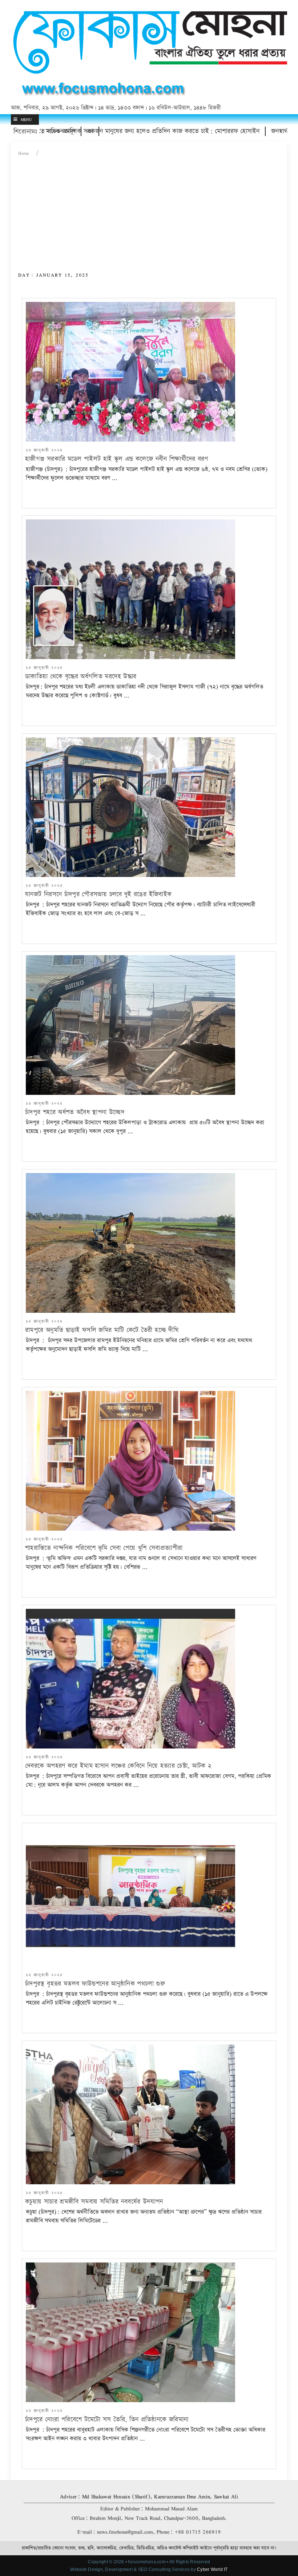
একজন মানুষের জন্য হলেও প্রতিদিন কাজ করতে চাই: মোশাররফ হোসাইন (116, 131)
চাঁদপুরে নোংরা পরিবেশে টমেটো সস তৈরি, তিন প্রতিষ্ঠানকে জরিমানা (107, 2419)
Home (24, 153)
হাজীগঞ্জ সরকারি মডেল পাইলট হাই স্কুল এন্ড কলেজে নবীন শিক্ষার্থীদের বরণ (116, 459)
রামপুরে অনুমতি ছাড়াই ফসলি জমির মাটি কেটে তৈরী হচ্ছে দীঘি (102, 1330)
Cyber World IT (212, 2569)
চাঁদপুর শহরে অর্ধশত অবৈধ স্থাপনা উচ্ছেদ (75, 1112)
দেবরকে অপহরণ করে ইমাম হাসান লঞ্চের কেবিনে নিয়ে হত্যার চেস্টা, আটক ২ (118, 1766)
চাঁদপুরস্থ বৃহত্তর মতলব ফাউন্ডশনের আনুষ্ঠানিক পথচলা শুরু (95, 1984)
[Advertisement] (149, 217)
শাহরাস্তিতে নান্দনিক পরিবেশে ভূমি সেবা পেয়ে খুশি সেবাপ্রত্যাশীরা (104, 1548)
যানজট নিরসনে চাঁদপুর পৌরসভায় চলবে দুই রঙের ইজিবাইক (98, 894)
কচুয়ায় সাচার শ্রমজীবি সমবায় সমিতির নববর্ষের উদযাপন (94, 2202)
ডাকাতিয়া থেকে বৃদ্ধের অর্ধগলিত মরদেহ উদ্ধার (81, 676)
